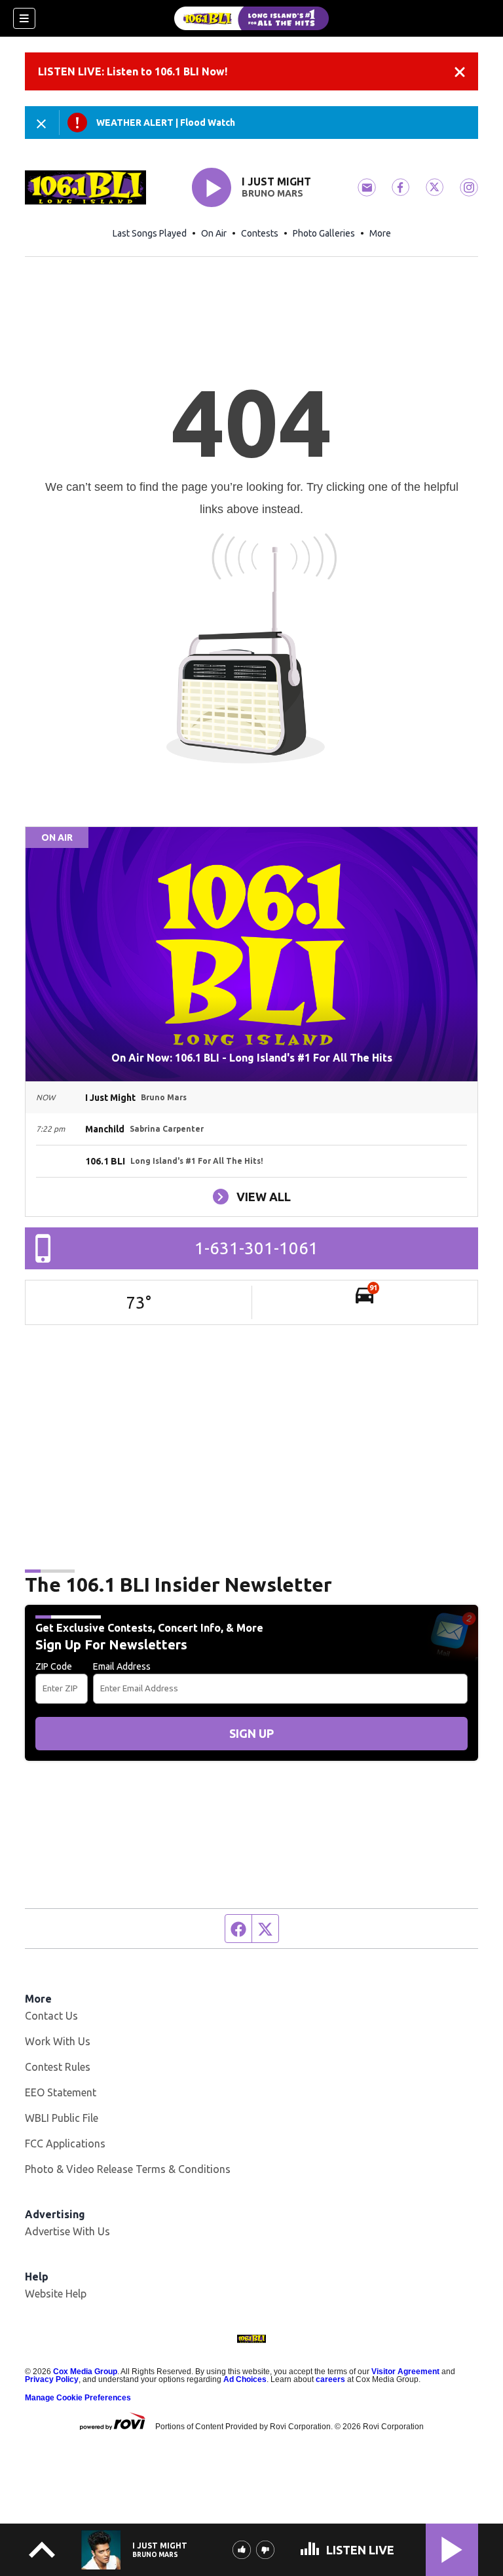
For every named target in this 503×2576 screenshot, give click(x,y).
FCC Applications (65, 2143)
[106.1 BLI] (251, 18)
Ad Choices (245, 2379)
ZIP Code (54, 1666)
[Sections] (24, 18)
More (380, 233)
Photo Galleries (324, 233)
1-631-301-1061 (256, 1248)
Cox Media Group (85, 2372)
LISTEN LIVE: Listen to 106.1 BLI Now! (133, 71)
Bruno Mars (272, 193)
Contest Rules (58, 2067)
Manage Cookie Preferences (78, 2398)
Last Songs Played (150, 233)
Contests (260, 233)
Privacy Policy (52, 2379)
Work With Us (58, 2041)
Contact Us (51, 2016)
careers (330, 2379)
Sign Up (251, 1733)
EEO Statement (61, 2092)
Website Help (56, 2294)
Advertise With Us (67, 2231)
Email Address (122, 1666)
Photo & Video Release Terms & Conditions (128, 2169)
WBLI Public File (62, 2118)
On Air (214, 233)
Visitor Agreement (405, 2372)
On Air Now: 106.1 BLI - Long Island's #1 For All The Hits (252, 1058)
